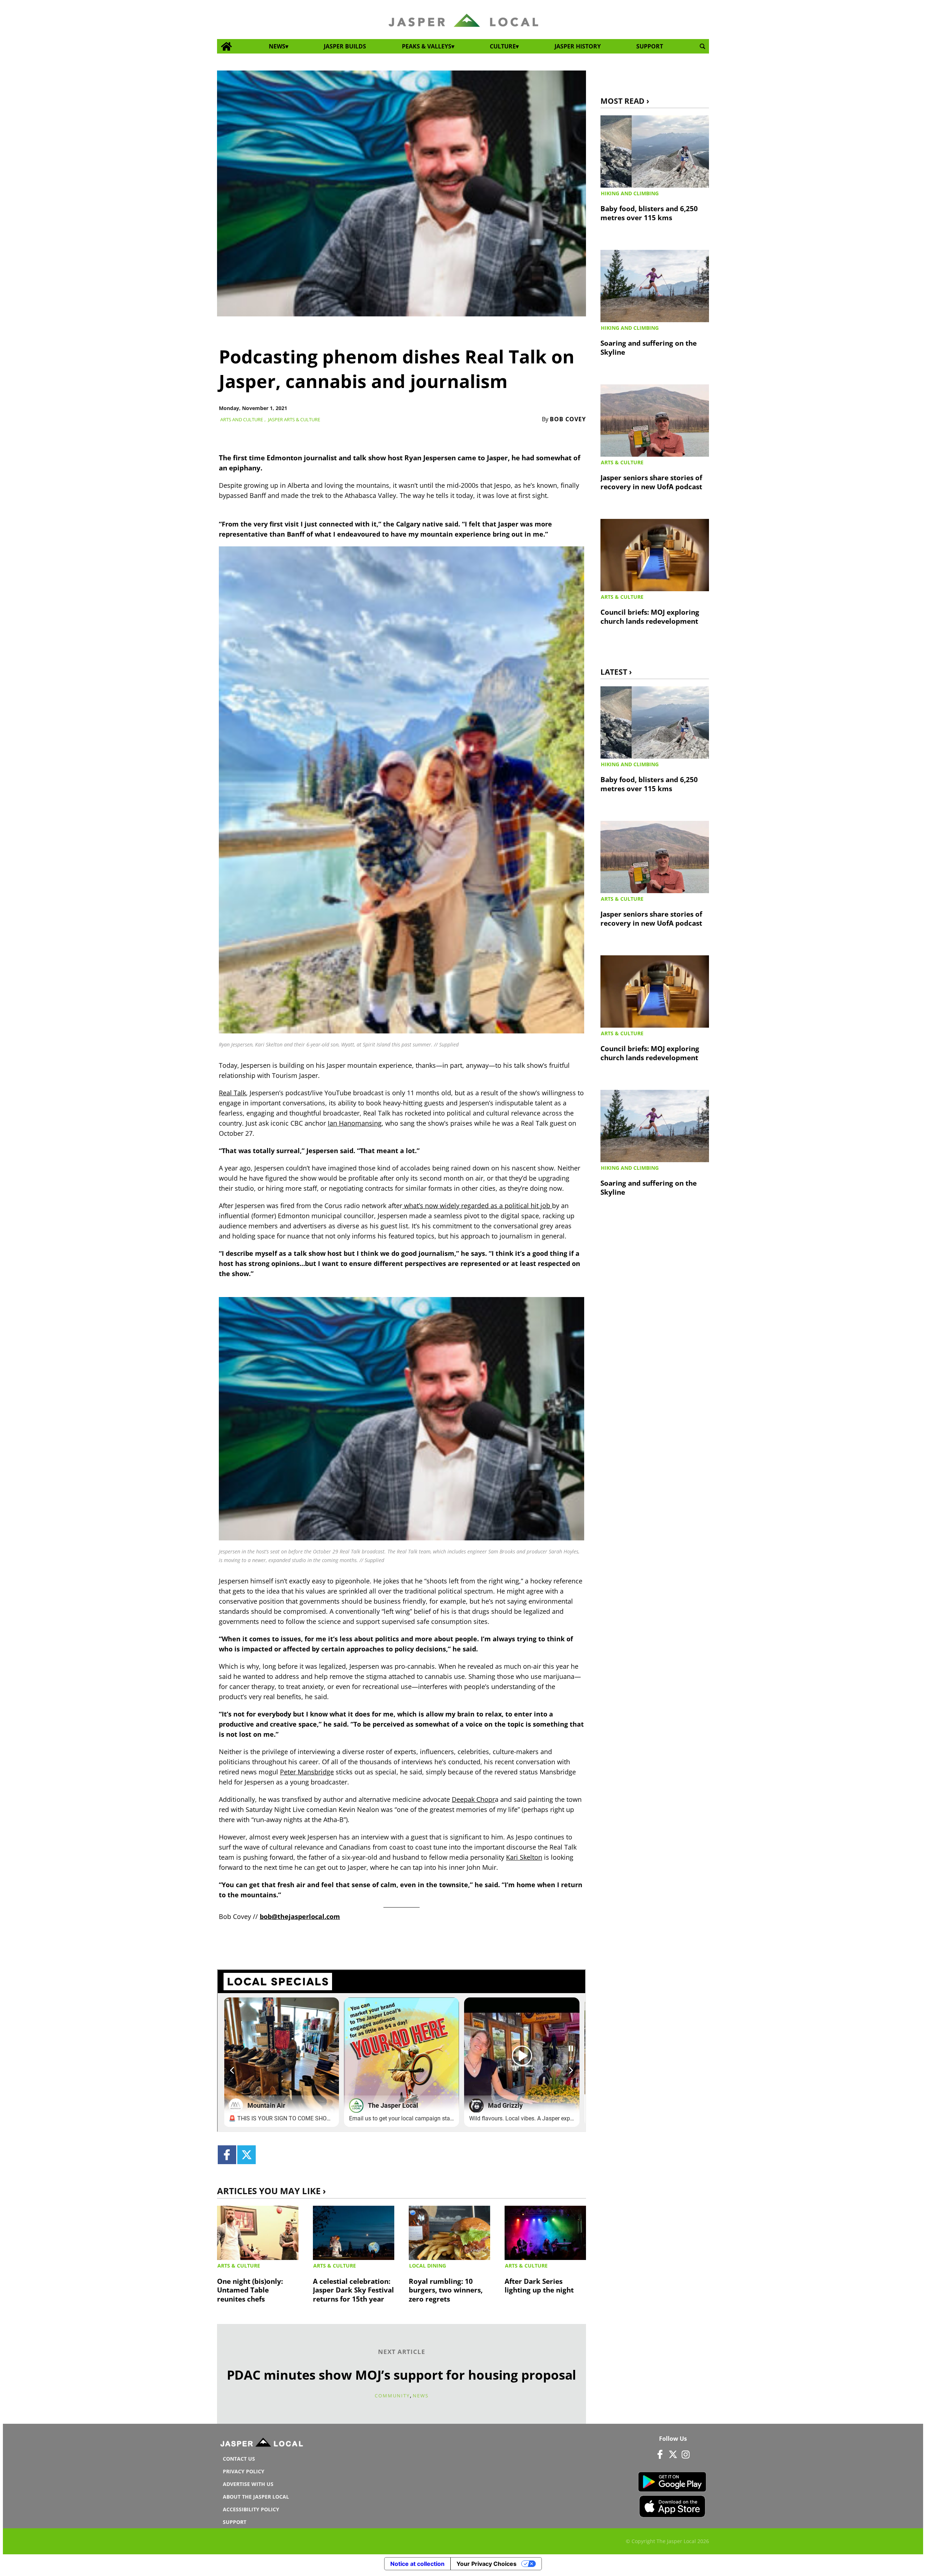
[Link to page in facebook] (227, 2155)
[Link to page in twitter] (247, 2155)
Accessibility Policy (251, 2509)
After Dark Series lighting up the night (539, 2286)
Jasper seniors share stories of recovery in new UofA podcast (651, 482)
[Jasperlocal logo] (262, 2444)
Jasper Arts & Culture (294, 419)
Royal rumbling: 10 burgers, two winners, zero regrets (446, 2290)
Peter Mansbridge (307, 1772)
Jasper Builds (345, 46)
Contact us (239, 2459)
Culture (503, 46)
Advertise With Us (248, 2484)
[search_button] (702, 46)
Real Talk (232, 1093)
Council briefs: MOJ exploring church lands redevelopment (650, 617)
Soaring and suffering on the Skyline (649, 347)
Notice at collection (417, 2564)
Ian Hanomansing (355, 1123)
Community (392, 2396)
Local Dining (428, 2266)
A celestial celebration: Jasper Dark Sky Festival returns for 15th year (353, 2290)
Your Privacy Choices (487, 2564)
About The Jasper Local (256, 2497)
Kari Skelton (524, 1857)
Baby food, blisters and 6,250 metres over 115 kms (649, 213)
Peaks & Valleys (427, 46)
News (277, 46)
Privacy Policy (244, 2471)
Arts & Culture (239, 2266)
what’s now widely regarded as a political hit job (477, 1206)
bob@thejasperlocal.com (300, 1916)
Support (650, 46)
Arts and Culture (242, 419)
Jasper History (578, 46)
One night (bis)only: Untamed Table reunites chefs (250, 2290)
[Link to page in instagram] (685, 2454)
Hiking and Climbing (630, 193)
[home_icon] (227, 46)
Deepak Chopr (473, 1799)
